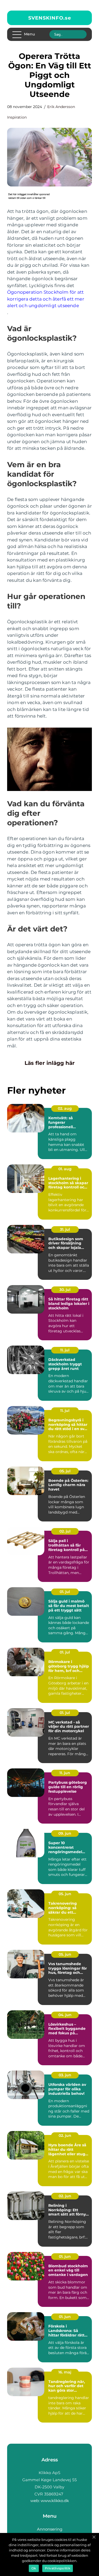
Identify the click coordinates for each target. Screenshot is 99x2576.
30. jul (65, 1290)
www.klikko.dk (55, 2501)
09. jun (65, 1833)
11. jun (65, 1773)
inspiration (17, 117)
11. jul (65, 1350)
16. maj (65, 2372)
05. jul (65, 1471)
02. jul (65, 1531)
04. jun (65, 2015)
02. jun (65, 2135)
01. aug (65, 1169)
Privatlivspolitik (58, 2568)
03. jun (65, 2075)
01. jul (65, 1592)
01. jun (65, 2256)
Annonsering (50, 2529)
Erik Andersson (61, 107)
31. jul (65, 1229)
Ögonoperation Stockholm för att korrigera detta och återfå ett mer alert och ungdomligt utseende (46, 299)
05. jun (65, 1894)
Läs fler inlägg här (50, 1063)
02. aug (65, 1108)
